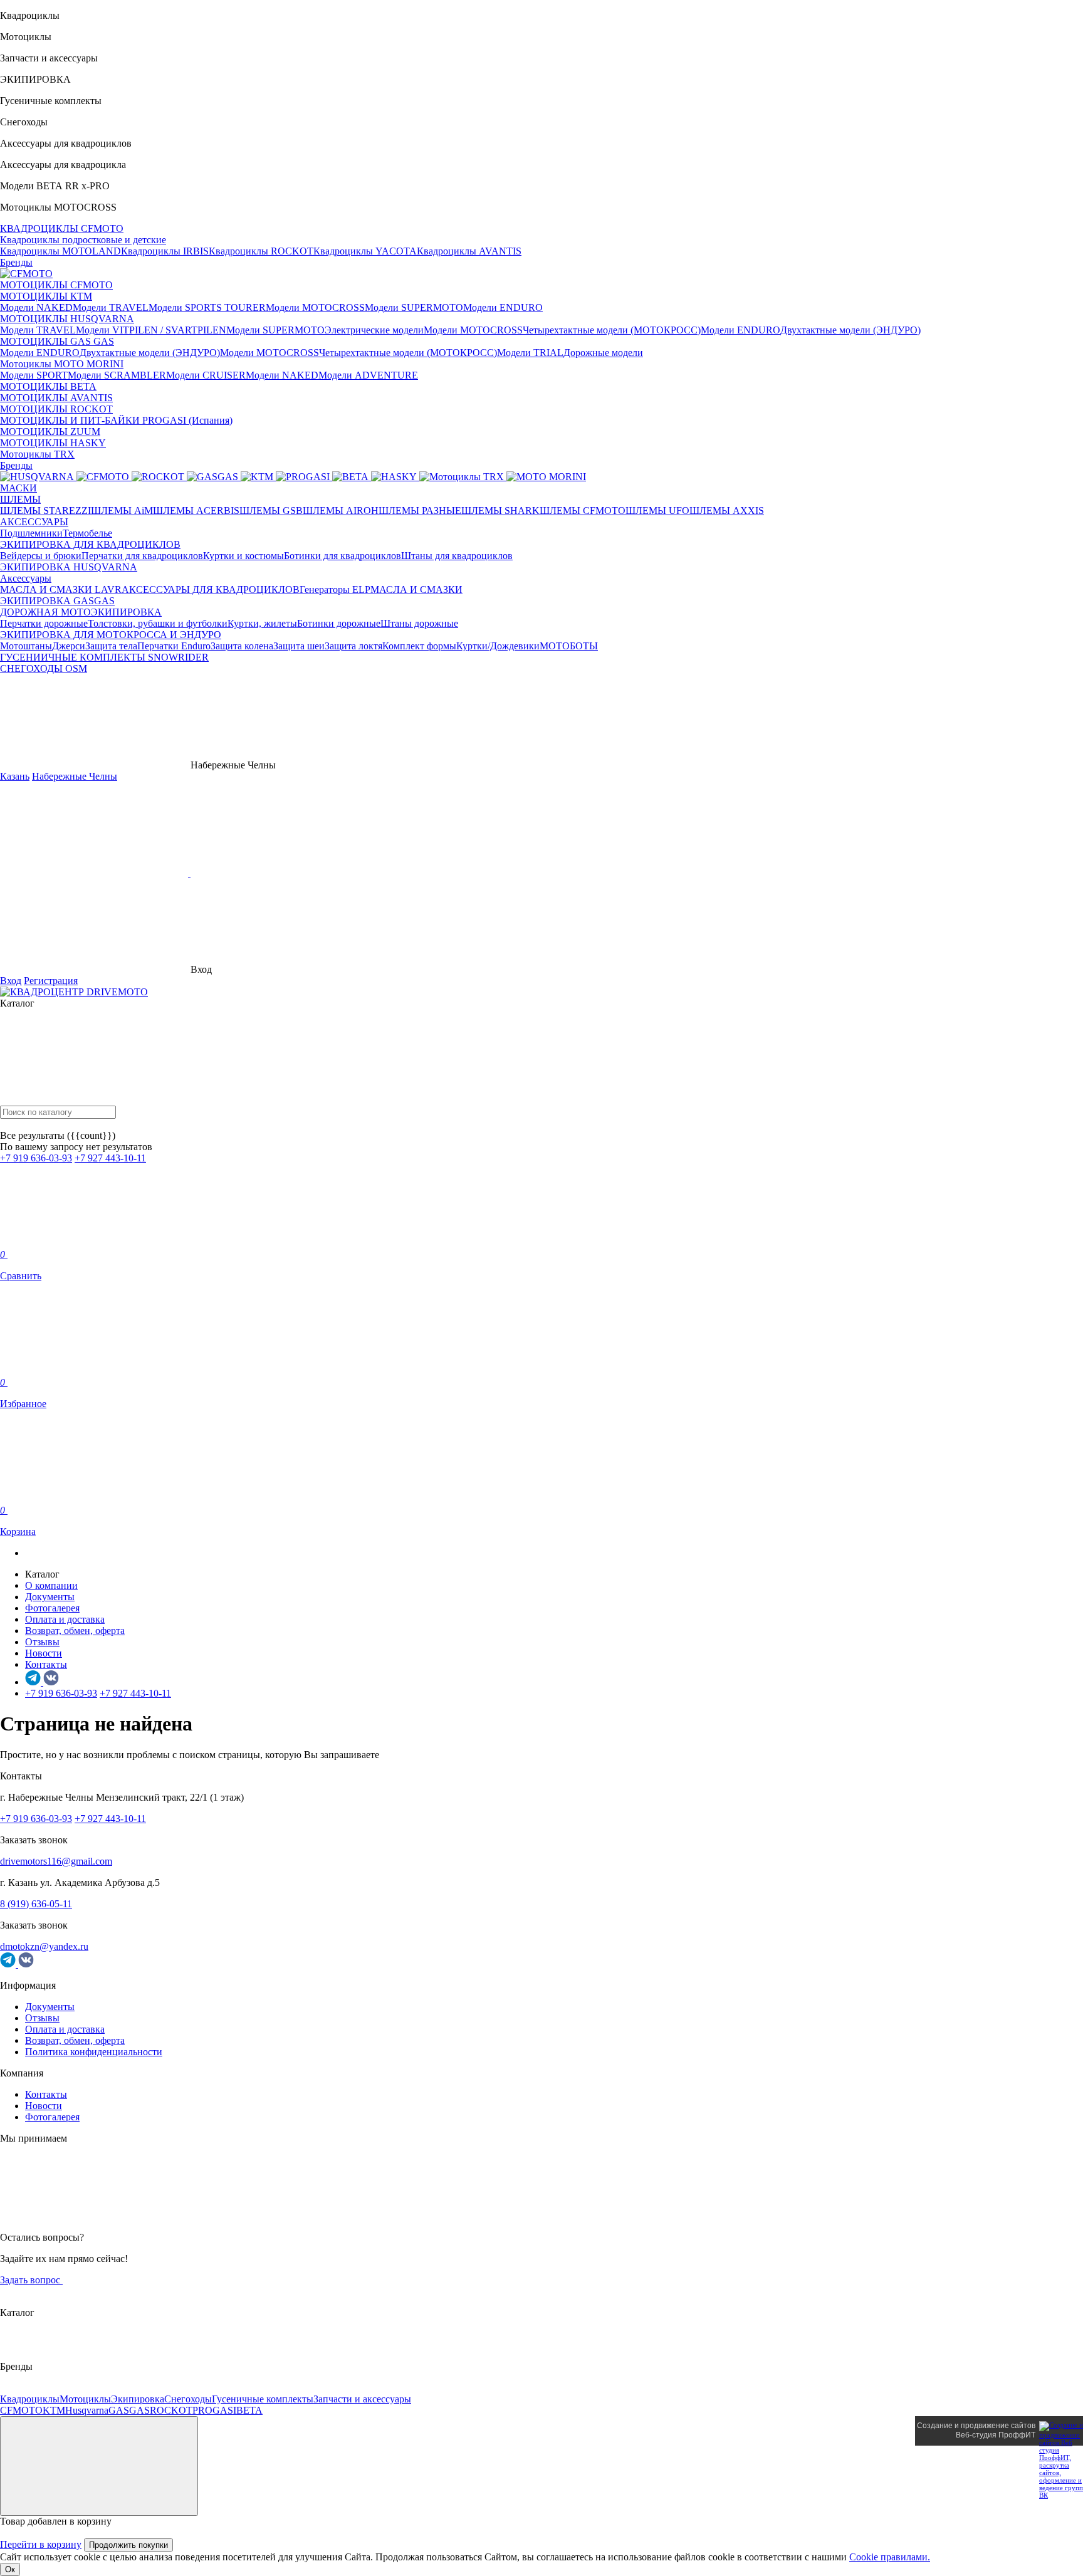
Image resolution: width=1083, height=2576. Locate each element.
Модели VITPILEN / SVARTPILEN (151, 330)
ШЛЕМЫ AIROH (341, 510)
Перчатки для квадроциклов (142, 556)
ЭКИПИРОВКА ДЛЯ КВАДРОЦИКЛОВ (90, 544)
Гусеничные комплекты (263, 2399)
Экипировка (138, 2399)
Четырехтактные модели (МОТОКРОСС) (612, 330)
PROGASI (214, 2410)
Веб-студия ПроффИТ (996, 2435)
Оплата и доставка (65, 1619)
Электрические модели (374, 330)
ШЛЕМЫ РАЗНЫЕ (420, 510)
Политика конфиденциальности (94, 2052)
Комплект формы (419, 646)
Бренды (16, 262)
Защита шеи (299, 646)
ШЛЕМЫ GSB (271, 510)
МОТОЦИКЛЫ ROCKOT (56, 409)
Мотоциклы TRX (37, 454)
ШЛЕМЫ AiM (122, 510)
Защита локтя (353, 646)
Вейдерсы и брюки (41, 556)
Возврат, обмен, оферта (75, 1631)
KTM (54, 2410)
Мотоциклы (85, 2399)
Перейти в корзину (41, 2544)
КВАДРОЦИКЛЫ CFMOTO (62, 228)
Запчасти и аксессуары (362, 2399)
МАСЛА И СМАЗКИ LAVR (61, 589)
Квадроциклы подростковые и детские (83, 240)
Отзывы (42, 1642)
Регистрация (51, 981)
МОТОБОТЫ (569, 646)
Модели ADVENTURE (368, 375)
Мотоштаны (26, 646)
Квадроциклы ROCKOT (261, 251)
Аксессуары (26, 578)
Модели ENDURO (503, 307)
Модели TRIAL (530, 353)
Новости (44, 1653)
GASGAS (129, 2410)
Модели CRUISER (206, 375)
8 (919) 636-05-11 (36, 1904)
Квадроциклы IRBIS (165, 251)
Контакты (46, 1664)
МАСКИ (18, 488)
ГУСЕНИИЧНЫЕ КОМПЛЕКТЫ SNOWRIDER (104, 657)
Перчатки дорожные (44, 623)
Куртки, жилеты (262, 623)
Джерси (69, 646)
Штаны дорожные (419, 623)
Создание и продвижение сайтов (976, 2426)
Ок (10, 2569)
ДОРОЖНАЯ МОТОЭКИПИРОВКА (81, 612)
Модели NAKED (36, 307)
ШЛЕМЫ (20, 499)
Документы (50, 1597)
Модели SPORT (34, 375)
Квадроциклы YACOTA (365, 251)
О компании (51, 1585)
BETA (249, 2410)
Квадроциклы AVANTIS (469, 251)
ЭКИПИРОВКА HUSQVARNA (69, 567)
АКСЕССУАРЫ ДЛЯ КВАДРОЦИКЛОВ (211, 589)
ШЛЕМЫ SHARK (500, 510)
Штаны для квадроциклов (457, 556)
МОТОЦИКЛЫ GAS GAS (57, 341)
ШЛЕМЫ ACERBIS (196, 510)
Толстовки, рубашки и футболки (158, 623)
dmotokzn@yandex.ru (44, 1946)
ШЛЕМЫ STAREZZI (45, 510)
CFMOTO (21, 2410)
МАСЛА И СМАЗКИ (416, 589)
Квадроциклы (30, 2399)
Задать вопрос (31, 2280)
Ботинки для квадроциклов (343, 556)
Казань (15, 776)
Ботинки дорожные (339, 623)
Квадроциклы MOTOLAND (60, 251)
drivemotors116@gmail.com (56, 1861)
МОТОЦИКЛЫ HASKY (53, 443)
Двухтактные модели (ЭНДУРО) (850, 330)
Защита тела (111, 646)
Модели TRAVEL (111, 307)
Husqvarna (87, 2410)
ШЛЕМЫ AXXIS (727, 510)
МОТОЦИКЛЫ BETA (48, 386)
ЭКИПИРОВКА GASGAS (57, 601)
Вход (11, 981)
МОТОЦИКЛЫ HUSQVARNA (67, 319)
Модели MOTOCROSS (315, 307)
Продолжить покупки (128, 2545)
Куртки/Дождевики (498, 646)
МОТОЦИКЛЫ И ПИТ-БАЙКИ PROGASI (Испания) (116, 420)
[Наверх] (99, 2466)
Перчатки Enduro (174, 646)
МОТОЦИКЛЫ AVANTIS (56, 398)
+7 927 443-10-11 (110, 1158)
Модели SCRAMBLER (117, 375)
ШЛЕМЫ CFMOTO (583, 510)
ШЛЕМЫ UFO (657, 510)
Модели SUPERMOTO (414, 307)
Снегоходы (188, 2399)
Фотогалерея (52, 1608)
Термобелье (87, 533)
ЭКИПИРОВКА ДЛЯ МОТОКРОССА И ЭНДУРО (111, 635)
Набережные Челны (75, 776)
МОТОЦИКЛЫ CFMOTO (56, 285)
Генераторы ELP (335, 589)
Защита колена (242, 646)
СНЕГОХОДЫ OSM (44, 668)
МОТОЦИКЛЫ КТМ (46, 296)
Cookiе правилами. (890, 2557)
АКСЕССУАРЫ (34, 522)
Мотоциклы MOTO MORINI (62, 364)
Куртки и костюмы (243, 556)
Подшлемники (31, 533)
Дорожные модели (603, 353)
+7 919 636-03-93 (36, 1158)
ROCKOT (171, 2410)
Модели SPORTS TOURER (207, 307)
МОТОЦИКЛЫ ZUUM (50, 432)
